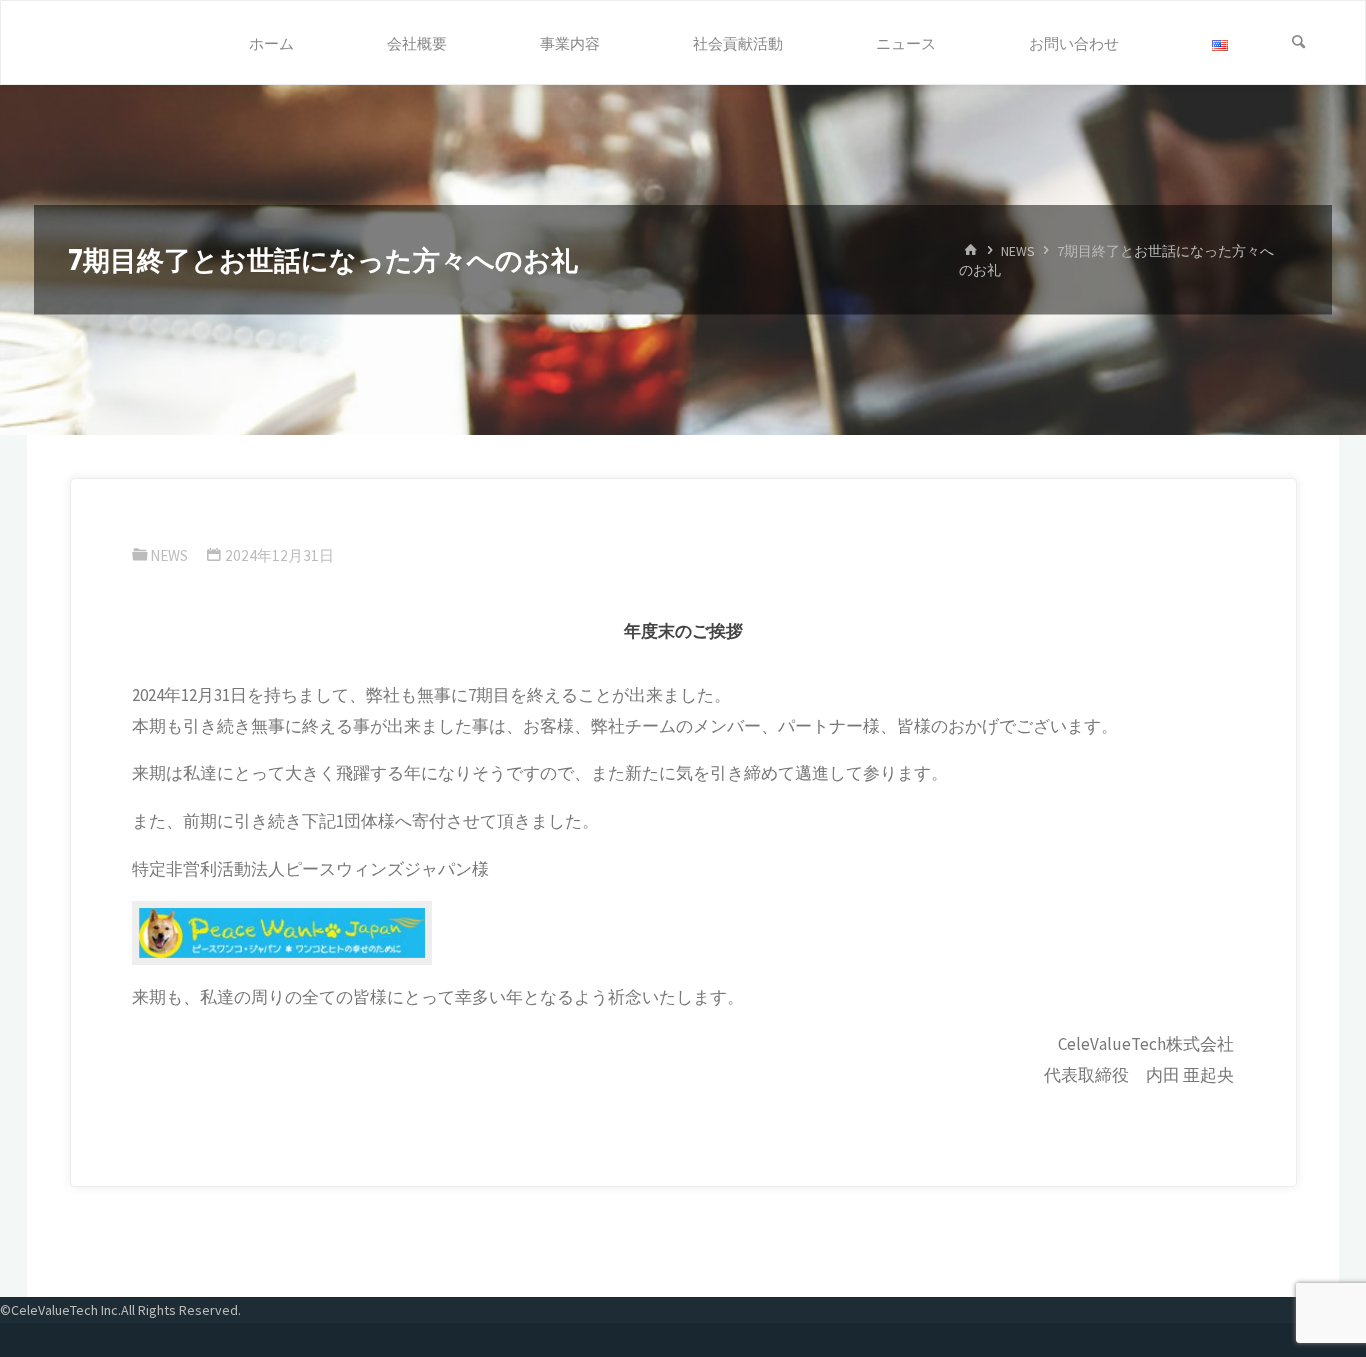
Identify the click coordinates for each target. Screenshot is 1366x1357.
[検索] (1299, 43)
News (1018, 250)
